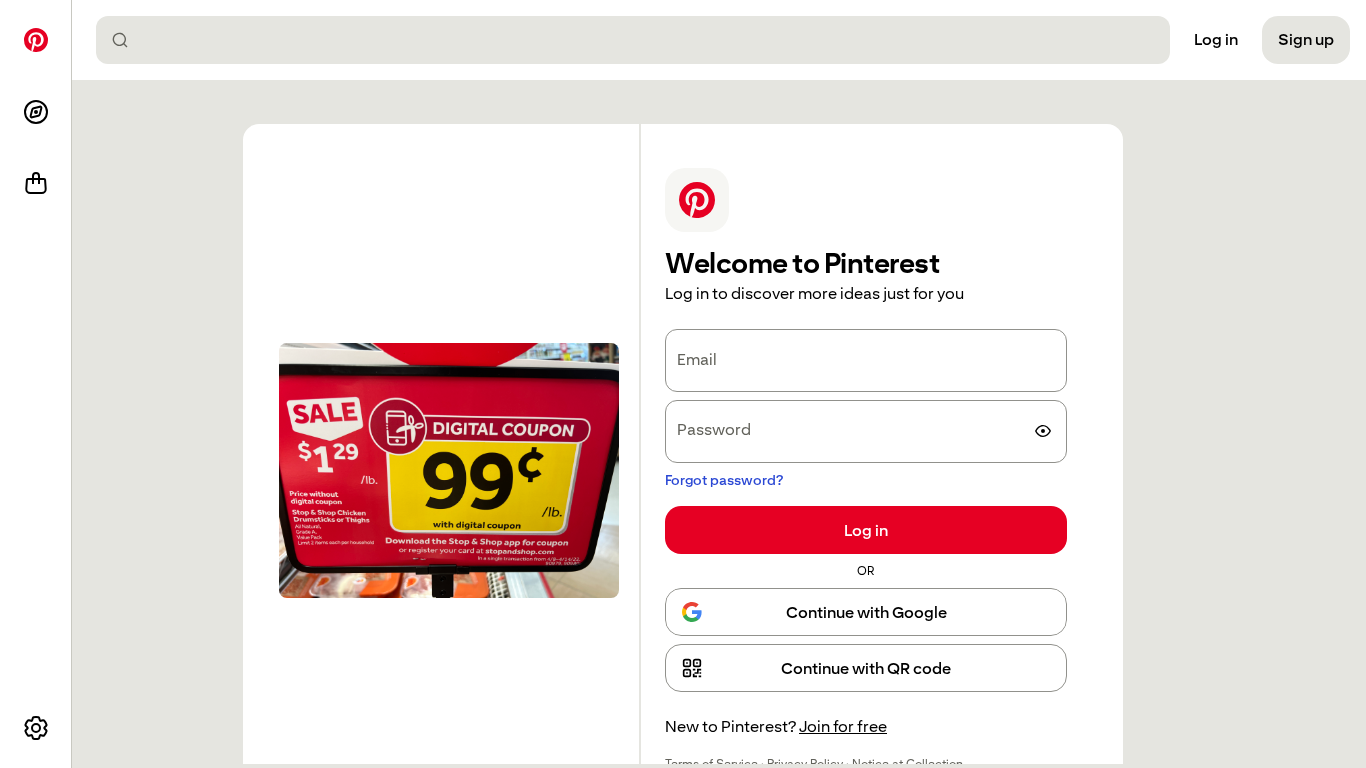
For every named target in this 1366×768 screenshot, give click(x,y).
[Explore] (36, 112)
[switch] (1043, 431)
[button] (866, 668)
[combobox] (641, 40)
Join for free (843, 726)
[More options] (36, 728)
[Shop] (36, 184)
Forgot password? (724, 480)
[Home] (36, 40)
